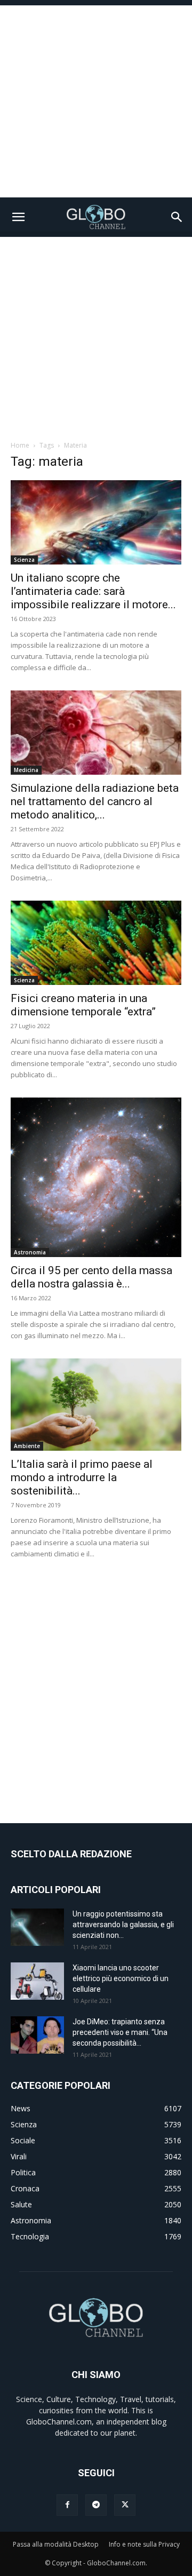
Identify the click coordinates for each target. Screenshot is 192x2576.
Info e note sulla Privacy (144, 2544)
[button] (18, 217)
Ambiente (27, 1446)
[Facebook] (67, 2505)
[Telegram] (96, 2505)
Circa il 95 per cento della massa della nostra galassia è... (91, 1277)
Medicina (26, 770)
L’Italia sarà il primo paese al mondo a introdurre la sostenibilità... (82, 1477)
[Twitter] (125, 2505)
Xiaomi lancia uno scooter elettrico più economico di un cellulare (121, 1978)
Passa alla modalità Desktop (56, 2544)
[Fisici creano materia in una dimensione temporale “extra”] (96, 943)
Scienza (24, 560)
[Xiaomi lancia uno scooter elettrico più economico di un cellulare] (37, 1981)
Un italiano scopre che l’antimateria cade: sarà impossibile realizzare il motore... (93, 591)
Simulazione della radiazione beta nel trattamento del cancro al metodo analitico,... (95, 801)
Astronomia (30, 1252)
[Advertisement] (96, 101)
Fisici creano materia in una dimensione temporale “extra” (83, 1005)
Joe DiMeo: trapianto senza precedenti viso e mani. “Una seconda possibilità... (120, 2032)
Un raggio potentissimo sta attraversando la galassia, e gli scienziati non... (123, 1925)
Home (20, 445)
